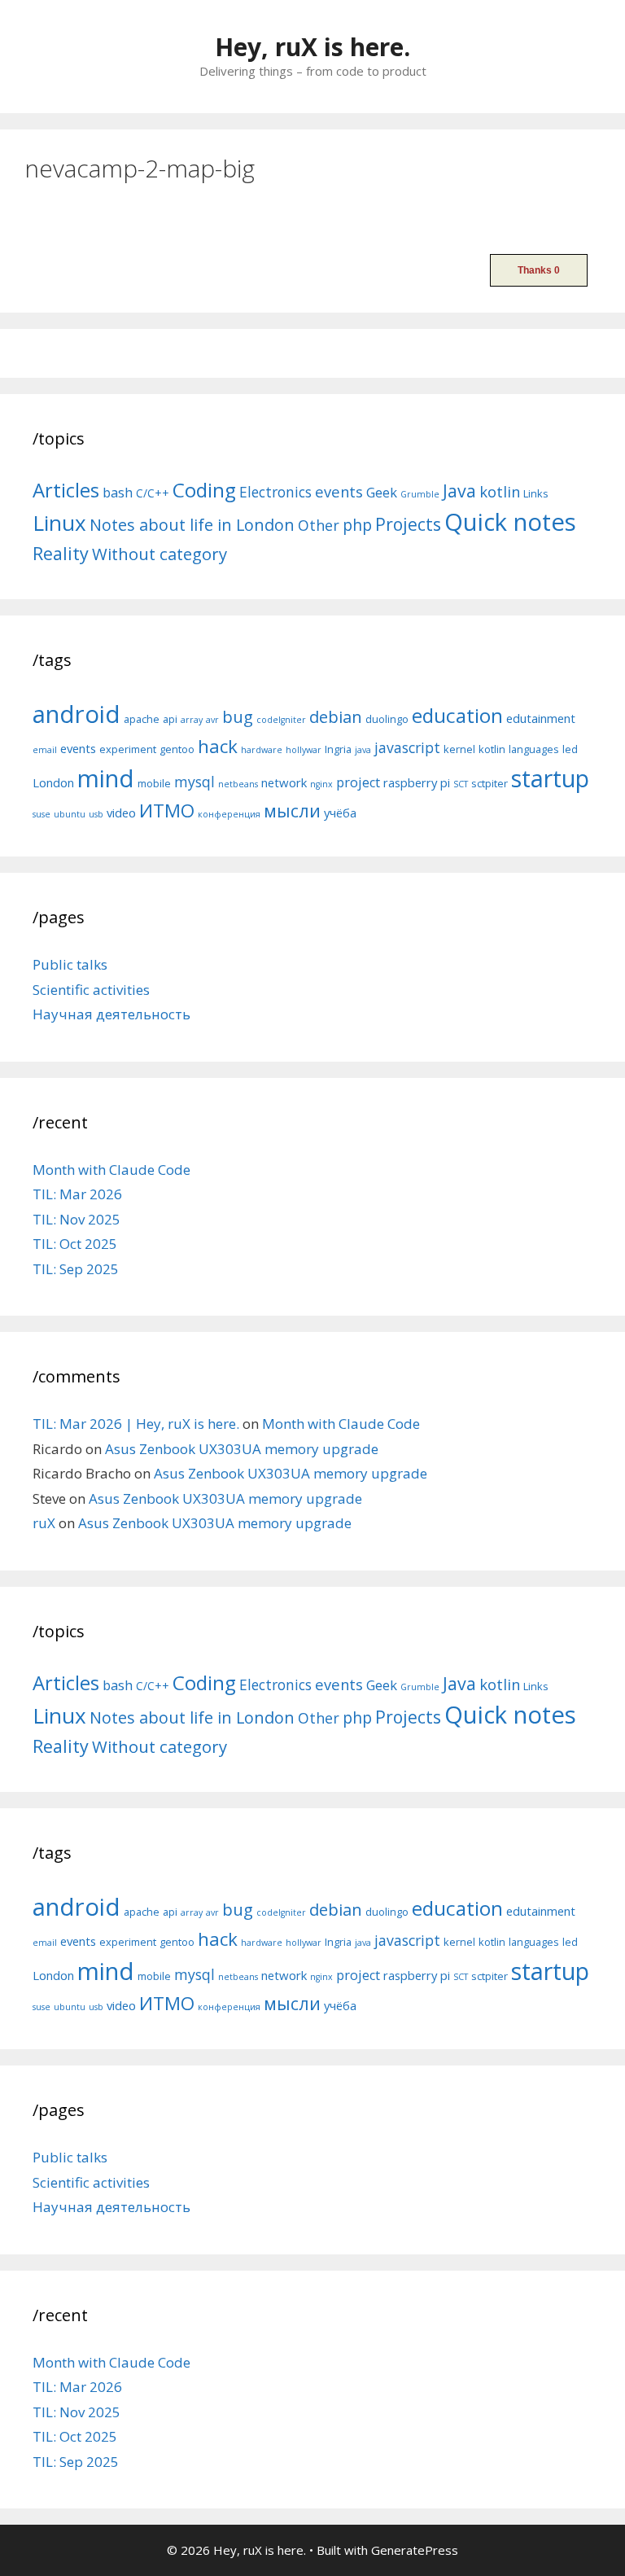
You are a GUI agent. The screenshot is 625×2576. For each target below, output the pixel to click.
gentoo (177, 749)
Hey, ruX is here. (312, 47)
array (192, 720)
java (363, 750)
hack (218, 746)
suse (42, 814)
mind (106, 778)
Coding (204, 490)
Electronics (275, 492)
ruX (44, 1523)
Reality (61, 553)
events (339, 491)
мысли (292, 810)
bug (238, 716)
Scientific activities (91, 990)
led (570, 749)
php (357, 525)
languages (534, 749)
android (76, 714)
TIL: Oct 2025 (75, 1244)
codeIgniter (281, 720)
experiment (128, 749)
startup (550, 778)
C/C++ (153, 493)
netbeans (238, 784)
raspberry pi (417, 782)
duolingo (387, 719)
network (284, 782)
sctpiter (490, 783)
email (45, 750)
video (121, 813)
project (358, 782)
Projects (408, 524)
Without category (160, 554)
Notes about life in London (192, 525)
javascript (407, 747)
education (457, 715)
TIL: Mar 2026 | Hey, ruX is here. (136, 1424)
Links (536, 493)
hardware (262, 750)
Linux (59, 523)
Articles (66, 490)
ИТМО (167, 810)
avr (212, 720)
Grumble (420, 494)
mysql (194, 782)
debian (336, 716)
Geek (382, 492)
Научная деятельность (111, 1014)
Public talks (70, 964)
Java (459, 491)
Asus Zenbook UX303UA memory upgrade (242, 1449)
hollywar (304, 750)
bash (118, 492)
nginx (321, 784)
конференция (229, 814)
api (170, 719)
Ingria (338, 749)
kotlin (500, 491)
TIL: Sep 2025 (76, 1269)
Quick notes (510, 522)
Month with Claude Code (111, 1170)
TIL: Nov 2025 (76, 1219)
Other (319, 525)
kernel (459, 749)
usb (96, 814)
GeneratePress (415, 2550)
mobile (154, 783)
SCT (461, 784)
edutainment (541, 718)
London (53, 782)
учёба (340, 813)
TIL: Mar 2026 (77, 1194)
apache (142, 719)
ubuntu (70, 814)
